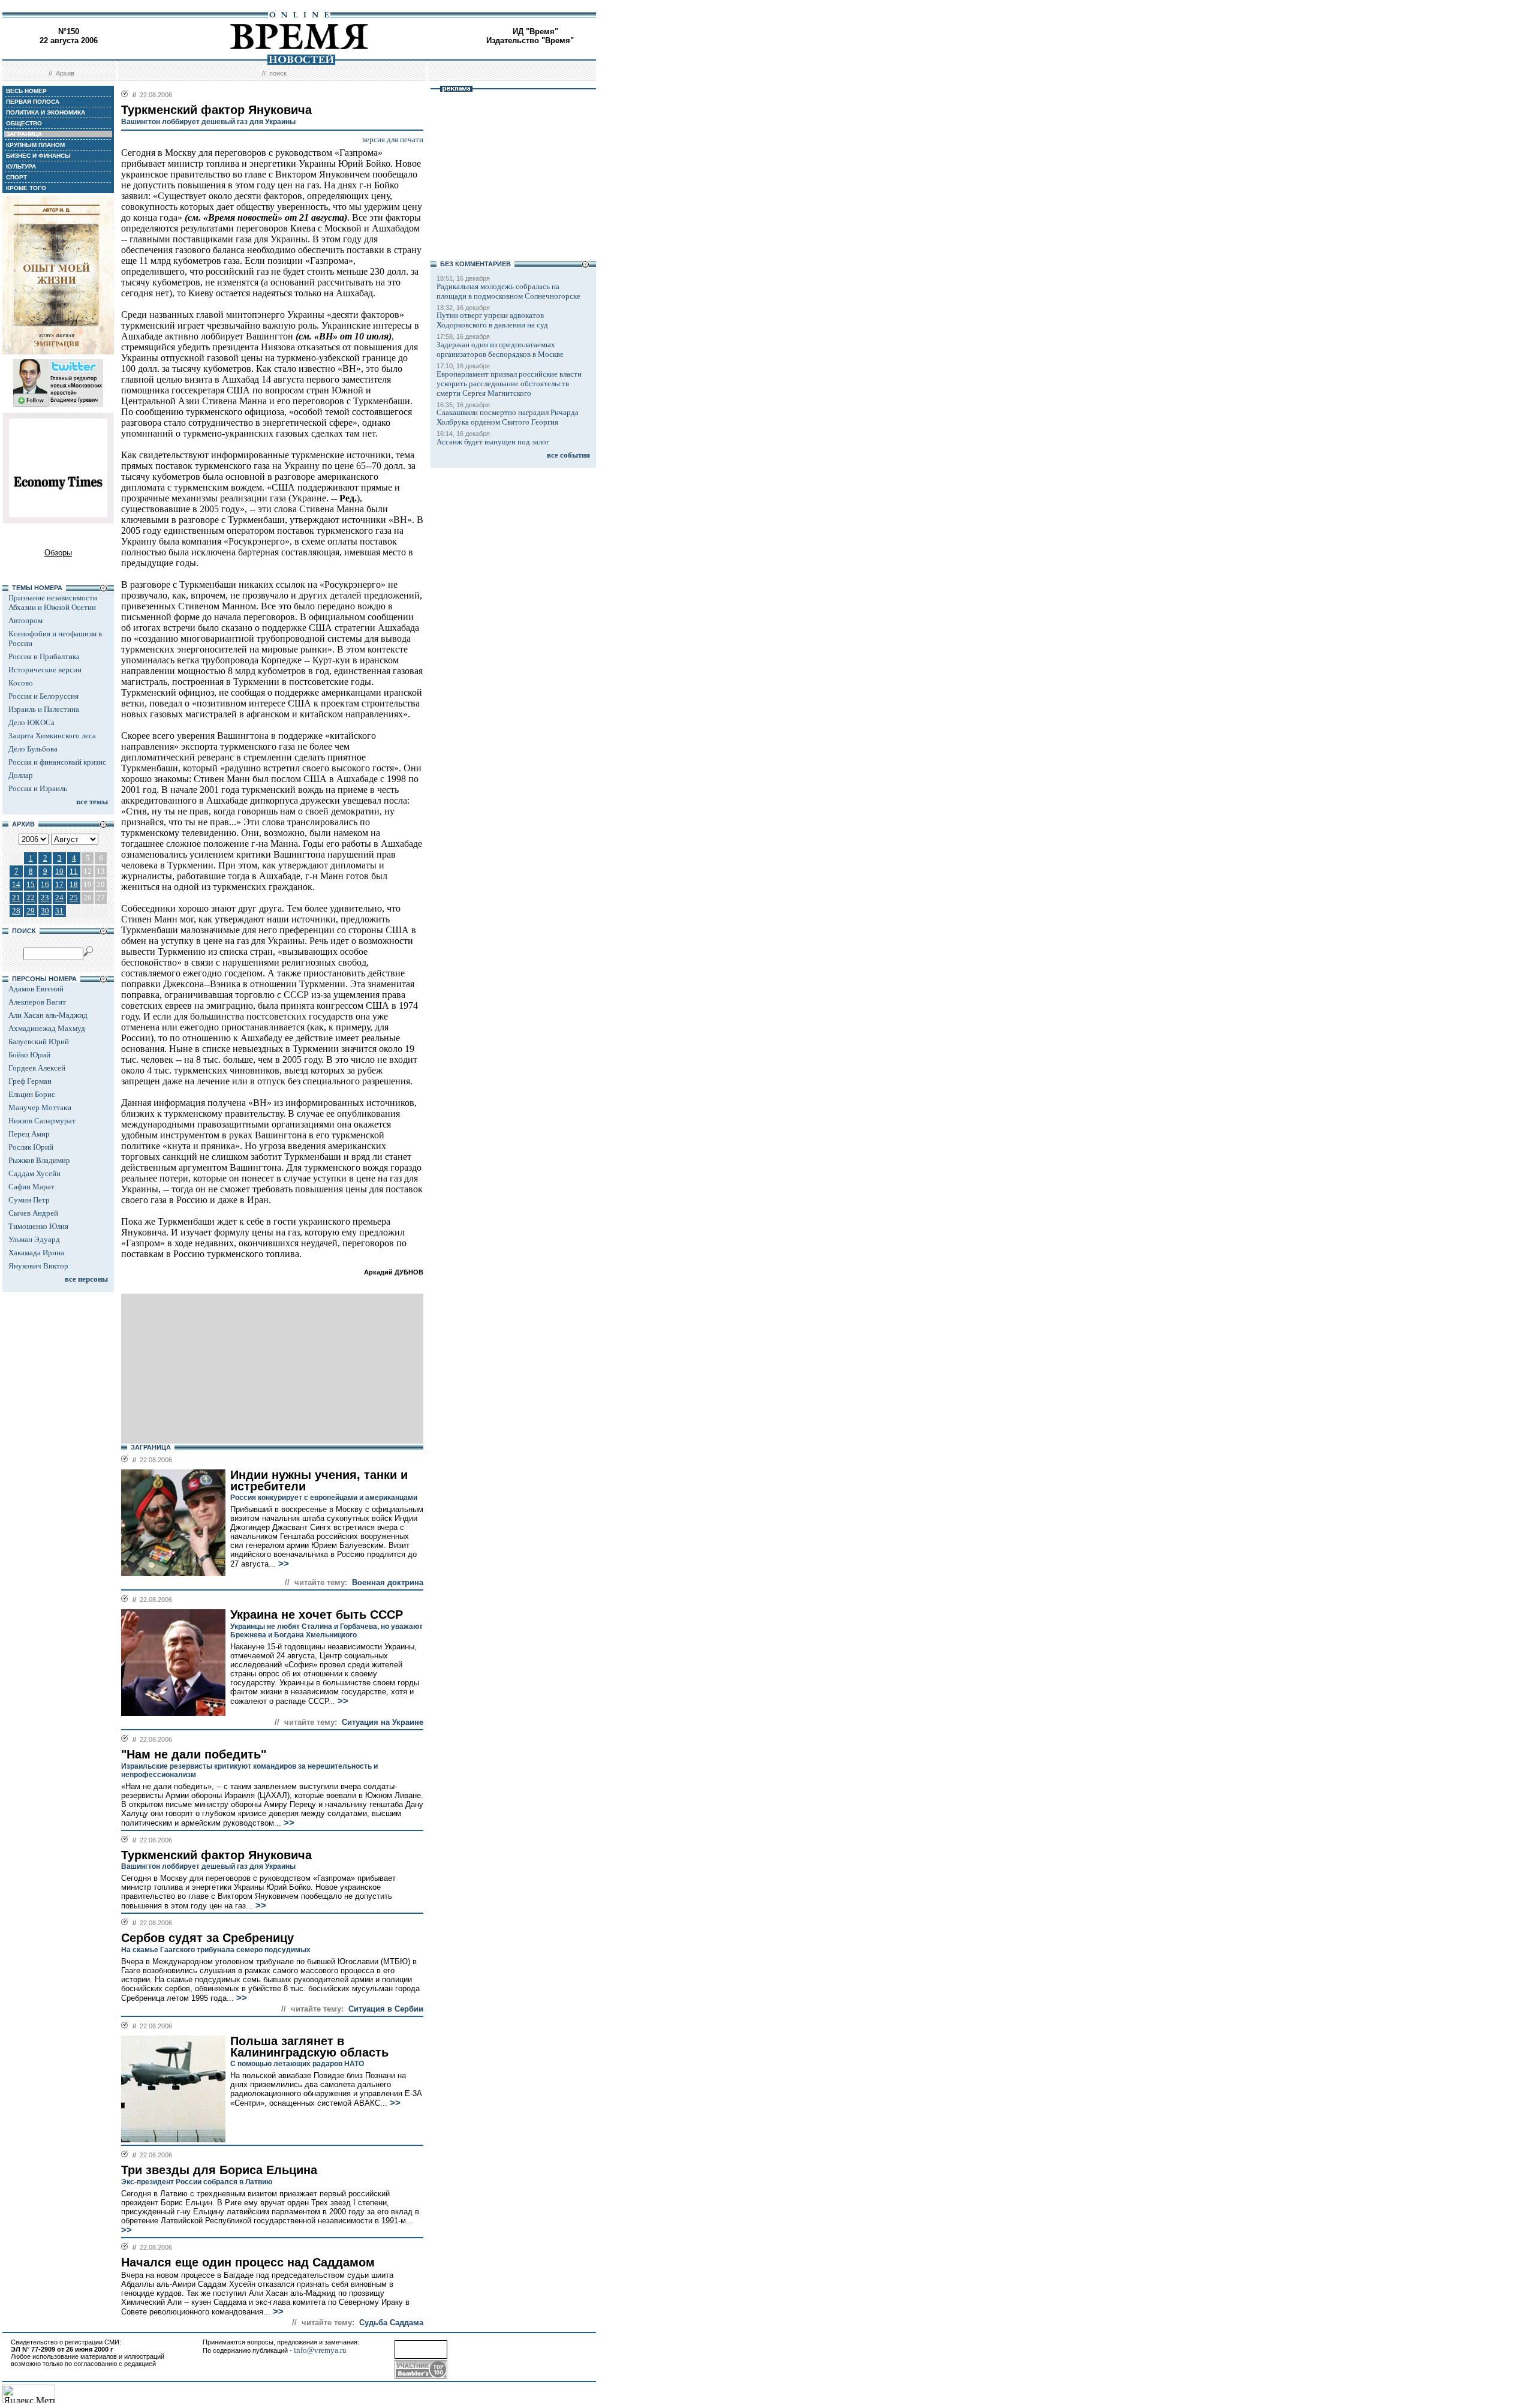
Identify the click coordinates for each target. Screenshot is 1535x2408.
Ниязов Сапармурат (42, 1121)
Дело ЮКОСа (31, 722)
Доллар (21, 775)
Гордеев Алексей (37, 1068)
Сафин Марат (31, 1187)
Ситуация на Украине (383, 1722)
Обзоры (58, 553)
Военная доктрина (388, 1582)
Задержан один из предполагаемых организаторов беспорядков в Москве (500, 349)
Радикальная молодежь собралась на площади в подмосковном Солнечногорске (508, 291)
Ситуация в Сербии (386, 2009)
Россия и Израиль (38, 788)
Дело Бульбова (33, 749)
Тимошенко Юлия (38, 1226)
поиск (278, 73)
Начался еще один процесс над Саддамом (248, 2262)
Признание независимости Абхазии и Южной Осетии (53, 602)
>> (282, 1564)
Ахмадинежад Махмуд (47, 1028)
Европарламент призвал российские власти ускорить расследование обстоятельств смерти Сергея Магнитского (509, 384)
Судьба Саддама (391, 2323)
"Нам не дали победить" (194, 1754)
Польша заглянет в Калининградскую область (309, 2047)
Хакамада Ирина (36, 1253)
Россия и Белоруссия (43, 696)
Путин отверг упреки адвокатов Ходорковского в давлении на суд (492, 320)
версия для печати (393, 139)
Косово (21, 683)
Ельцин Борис (32, 1094)
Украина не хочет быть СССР (317, 1615)
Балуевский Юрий (39, 1041)
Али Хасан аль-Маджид (48, 1015)
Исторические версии (45, 670)
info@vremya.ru (320, 2350)
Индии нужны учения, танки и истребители (319, 1480)
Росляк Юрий (31, 1147)
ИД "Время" (535, 31)
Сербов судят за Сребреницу (207, 1938)
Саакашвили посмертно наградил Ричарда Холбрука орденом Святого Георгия (508, 417)
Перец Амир (29, 1134)
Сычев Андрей (33, 1213)
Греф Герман (30, 1081)
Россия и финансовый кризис (57, 762)
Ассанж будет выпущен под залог (493, 442)
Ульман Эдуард (34, 1239)
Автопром (25, 620)
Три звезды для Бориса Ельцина (219, 2170)
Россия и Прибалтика (44, 656)
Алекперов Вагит (37, 1002)
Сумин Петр (29, 1200)
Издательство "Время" (530, 40)
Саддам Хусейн (34, 1173)
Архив (65, 73)
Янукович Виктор (38, 1266)
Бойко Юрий (29, 1055)
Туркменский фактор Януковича (216, 1855)
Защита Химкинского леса (52, 736)
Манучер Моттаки (40, 1107)
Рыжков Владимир (39, 1160)
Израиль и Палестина (44, 709)
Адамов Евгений (36, 989)
